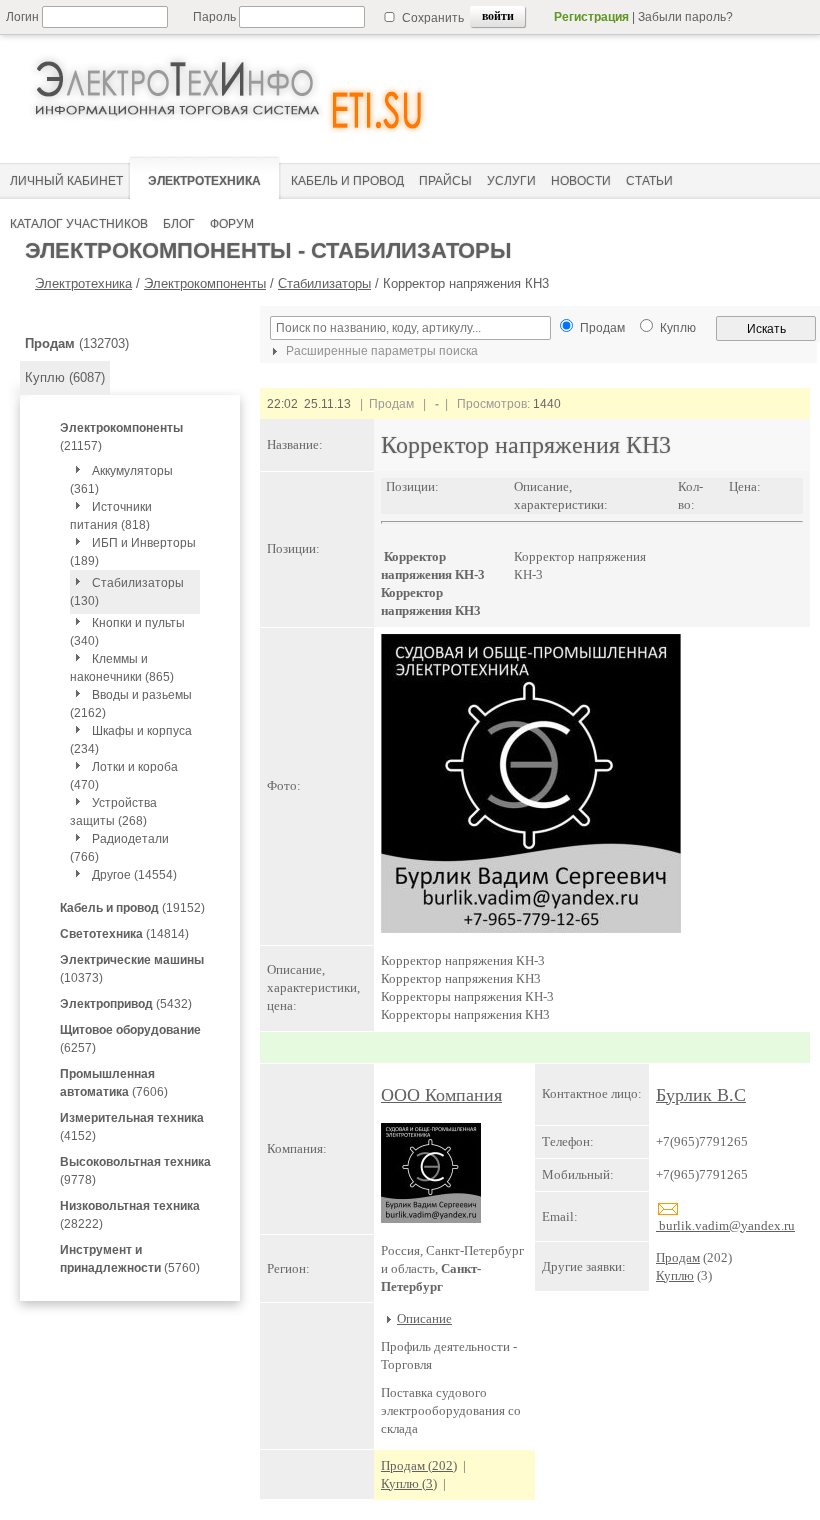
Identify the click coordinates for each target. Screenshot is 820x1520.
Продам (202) (419, 1465)
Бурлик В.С (701, 1095)
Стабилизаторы (324, 283)
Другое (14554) (134, 875)
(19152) (132, 908)
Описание (424, 1318)
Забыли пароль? (685, 17)
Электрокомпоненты (205, 283)
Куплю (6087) (65, 377)
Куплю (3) (409, 1483)
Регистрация (591, 17)
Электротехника (83, 283)
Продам (678, 1257)
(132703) (77, 343)
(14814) (124, 934)
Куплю (675, 1275)
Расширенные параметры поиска (380, 351)
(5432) (126, 1004)
